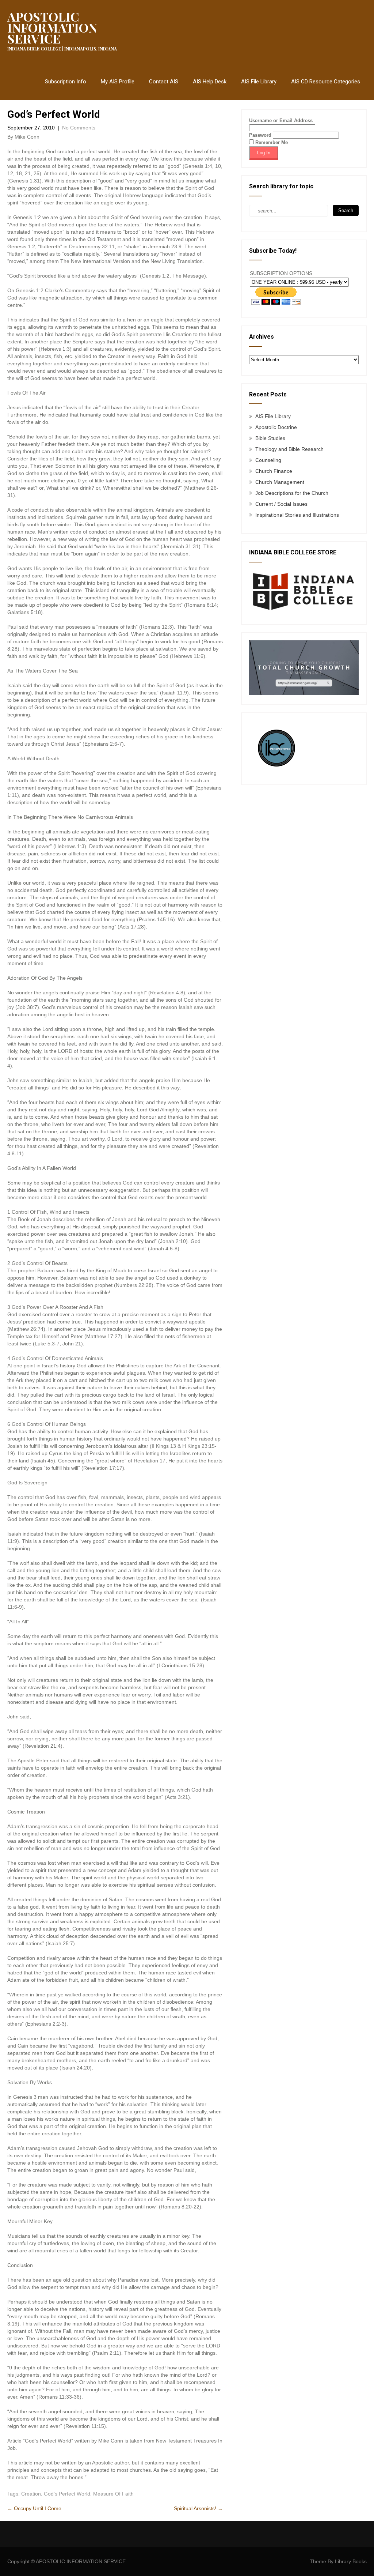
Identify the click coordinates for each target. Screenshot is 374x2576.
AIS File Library (259, 82)
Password (260, 135)
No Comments (79, 128)
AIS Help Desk (210, 82)
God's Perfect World (67, 2494)
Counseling (268, 460)
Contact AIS (164, 82)
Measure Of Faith (113, 2494)
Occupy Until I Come (34, 2508)
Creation (31, 2494)
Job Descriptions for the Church (292, 493)
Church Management (280, 482)
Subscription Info (66, 82)
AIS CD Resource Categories (326, 82)
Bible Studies (270, 438)
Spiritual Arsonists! (198, 2508)
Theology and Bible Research (289, 449)
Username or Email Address (281, 120)
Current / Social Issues (281, 504)
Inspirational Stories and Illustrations (297, 515)
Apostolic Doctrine (276, 427)
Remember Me (271, 142)
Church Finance (274, 471)
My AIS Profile (118, 82)
